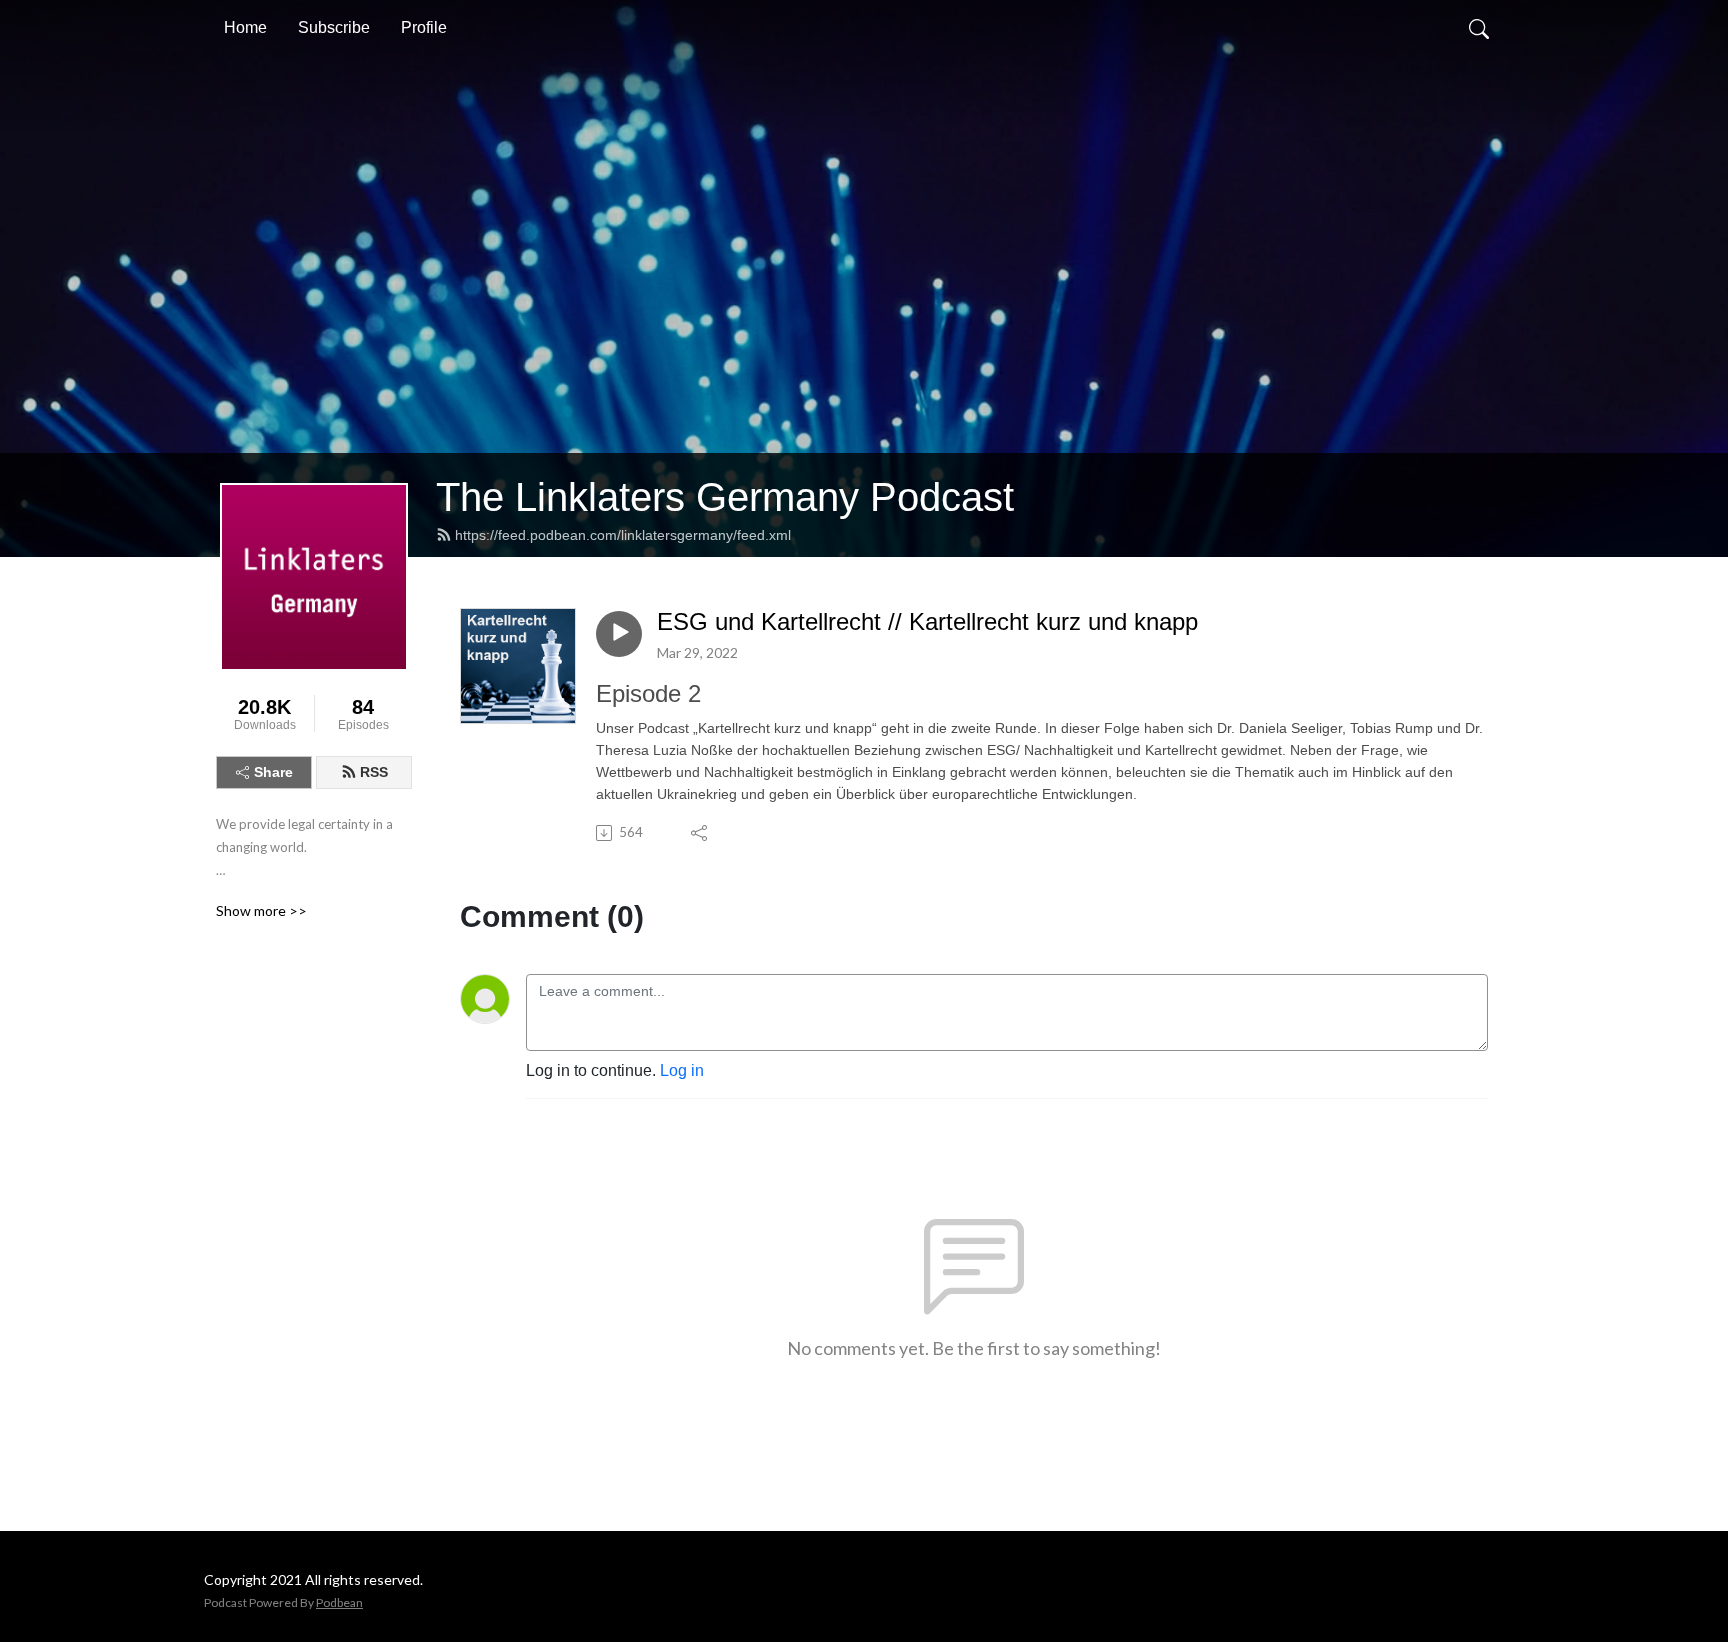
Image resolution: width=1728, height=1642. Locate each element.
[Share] (700, 833)
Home (245, 27)
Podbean (339, 1602)
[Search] (1479, 28)
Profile (424, 27)
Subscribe (334, 27)
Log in (682, 1070)
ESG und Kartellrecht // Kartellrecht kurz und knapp (927, 621)
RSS (374, 772)
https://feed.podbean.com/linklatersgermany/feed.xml (623, 535)
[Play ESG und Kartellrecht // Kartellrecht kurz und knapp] (619, 634)
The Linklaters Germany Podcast (725, 497)
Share (273, 772)
